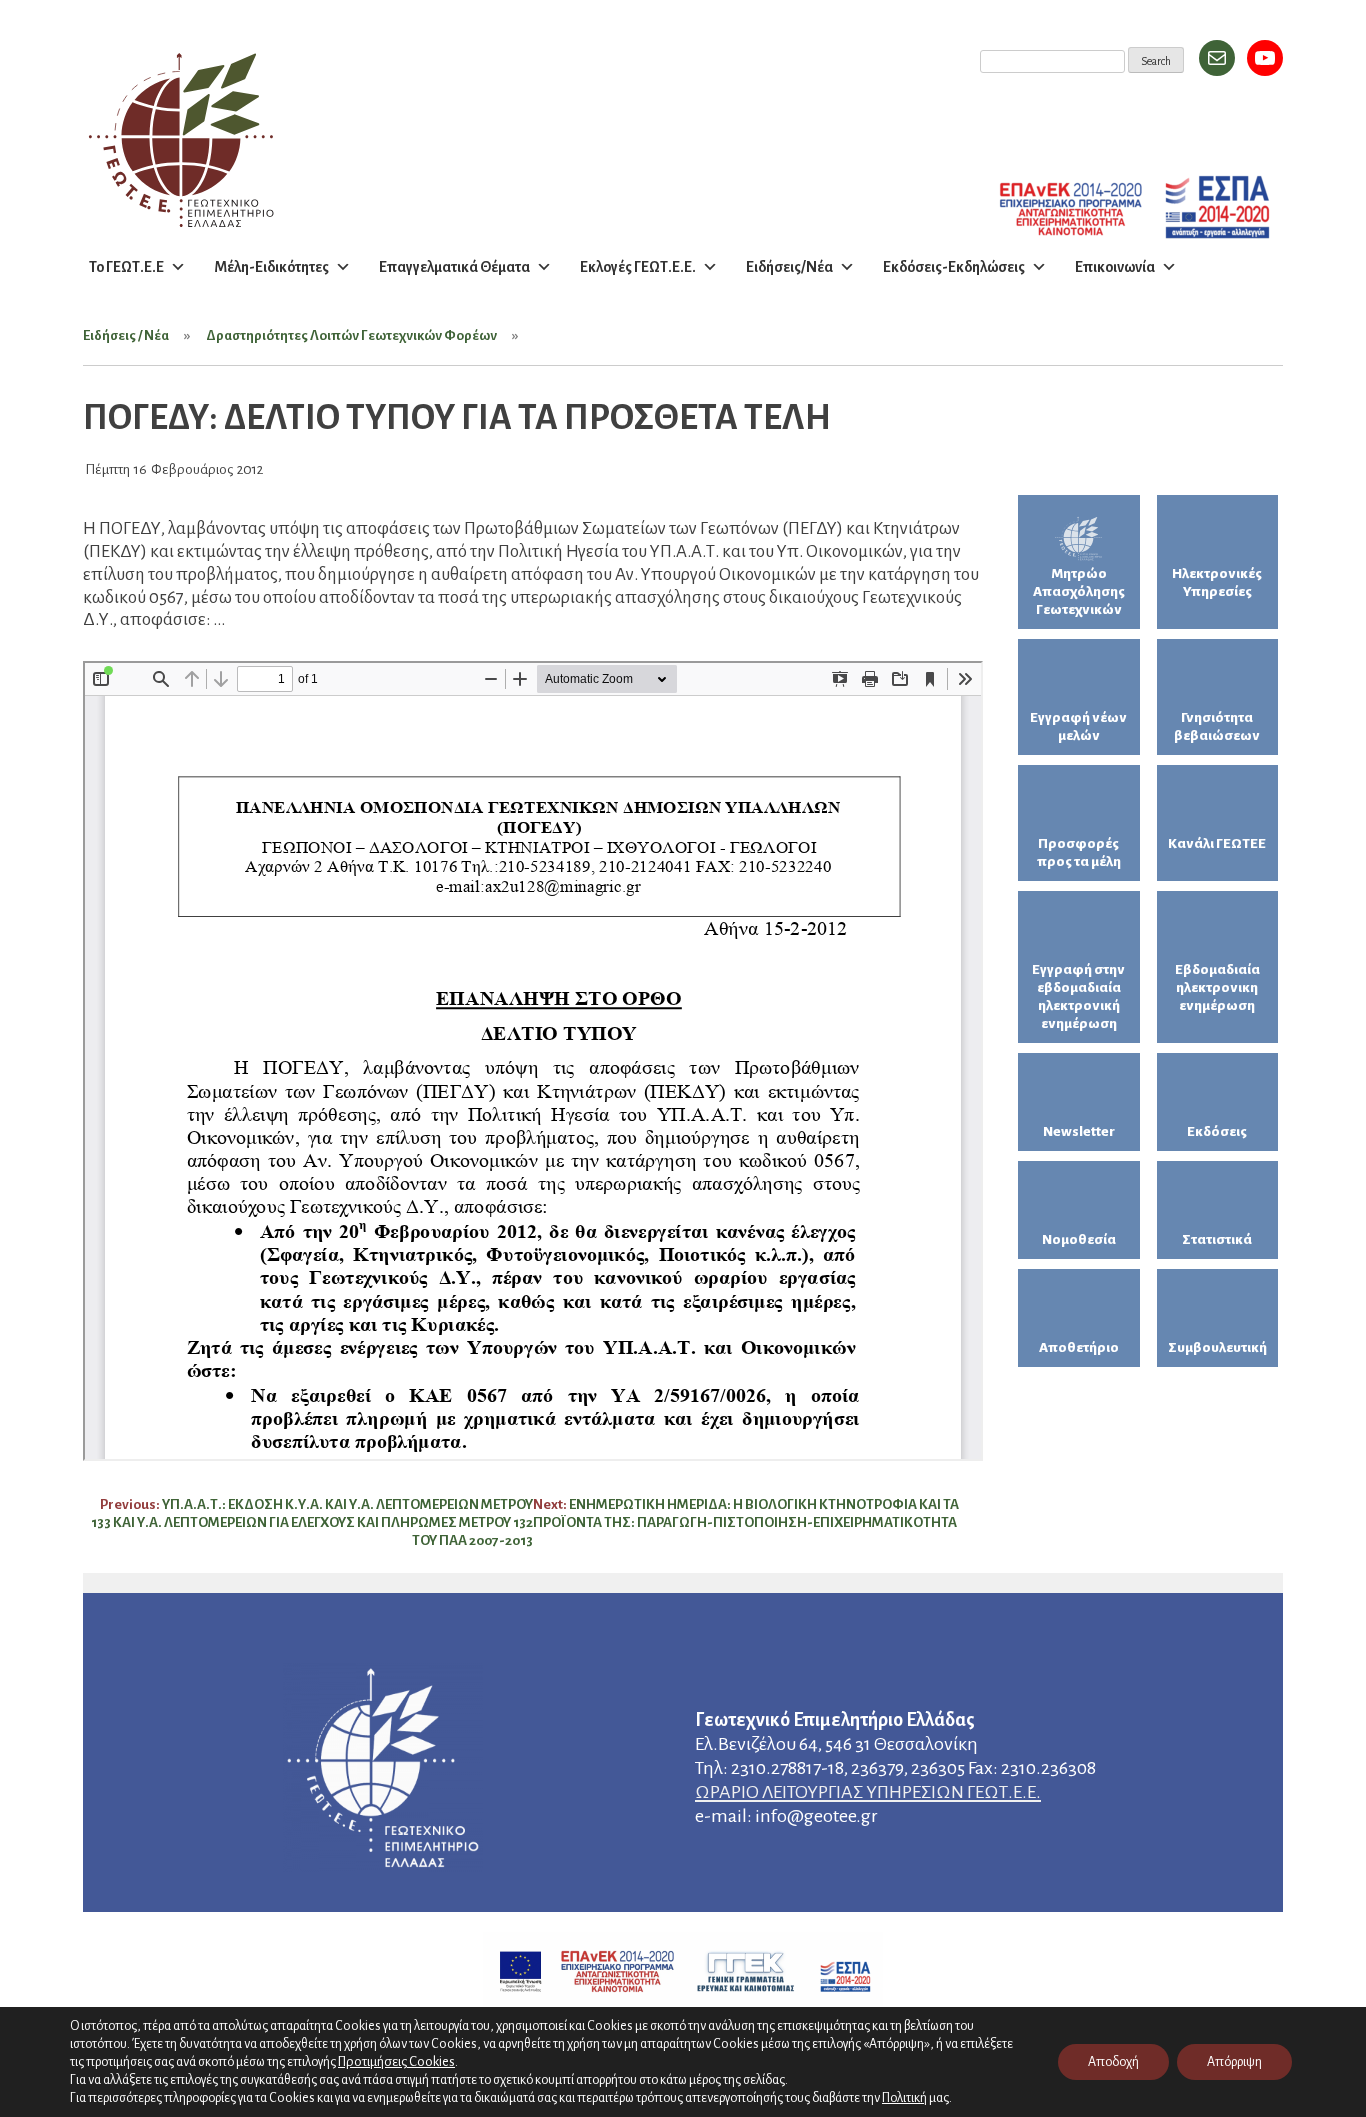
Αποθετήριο (1079, 1347)
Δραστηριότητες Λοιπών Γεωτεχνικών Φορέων (351, 335)
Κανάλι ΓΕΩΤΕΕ (1217, 843)
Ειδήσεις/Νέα (789, 267)
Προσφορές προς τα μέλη (1079, 852)
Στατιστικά (1217, 1239)
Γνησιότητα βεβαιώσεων (1217, 726)
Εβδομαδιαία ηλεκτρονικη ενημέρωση (1217, 987)
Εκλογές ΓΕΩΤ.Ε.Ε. (638, 267)
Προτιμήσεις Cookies (396, 2061)
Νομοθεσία (1079, 1239)
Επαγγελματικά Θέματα (454, 267)
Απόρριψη (1234, 2062)
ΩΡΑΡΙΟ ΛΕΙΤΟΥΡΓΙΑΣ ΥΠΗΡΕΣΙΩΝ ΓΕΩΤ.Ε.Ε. (868, 1792)
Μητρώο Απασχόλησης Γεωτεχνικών (1079, 591)
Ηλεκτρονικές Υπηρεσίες (1217, 582)
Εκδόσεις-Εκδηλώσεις (954, 267)
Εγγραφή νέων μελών (1078, 726)
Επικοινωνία (1115, 267)
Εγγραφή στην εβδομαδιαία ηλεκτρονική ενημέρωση (1078, 996)
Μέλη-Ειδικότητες (271, 267)
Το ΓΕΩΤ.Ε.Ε (126, 267)
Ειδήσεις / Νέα (126, 335)
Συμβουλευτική (1217, 1347)
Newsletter (1079, 1131)
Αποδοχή (1113, 2062)
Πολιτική (904, 2098)
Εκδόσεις (1217, 1131)
